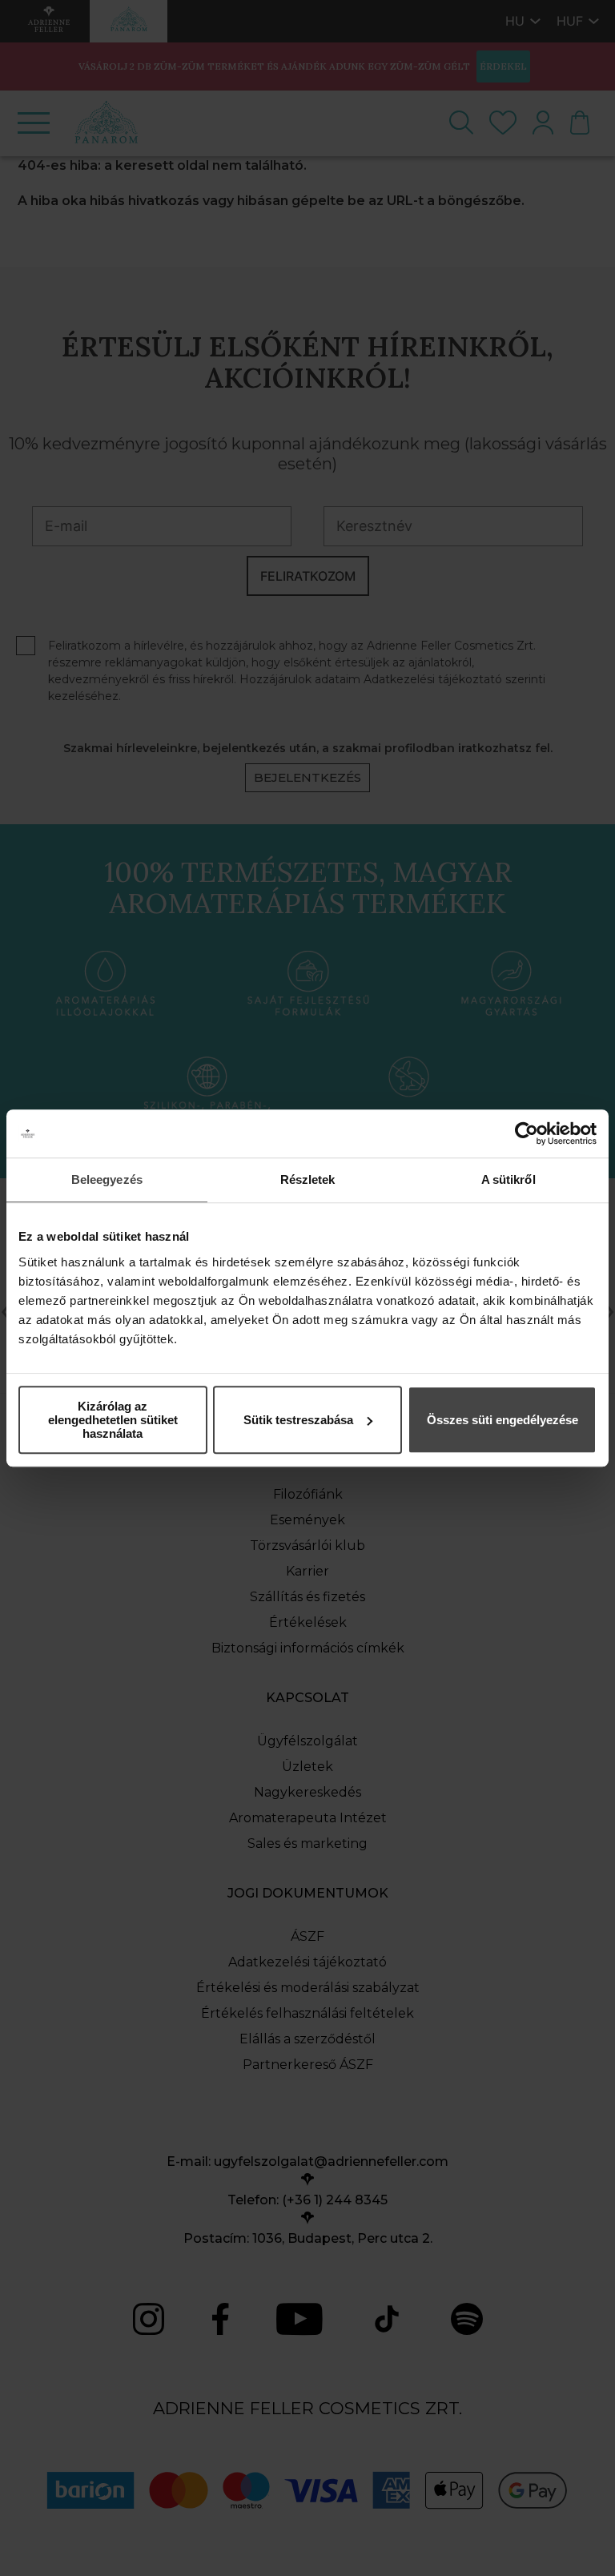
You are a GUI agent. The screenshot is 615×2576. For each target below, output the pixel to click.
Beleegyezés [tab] (107, 1179)
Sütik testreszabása (298, 1420)
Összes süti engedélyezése (502, 1420)
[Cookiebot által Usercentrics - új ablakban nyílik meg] (527, 1133)
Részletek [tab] (308, 1179)
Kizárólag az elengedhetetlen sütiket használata (113, 1420)
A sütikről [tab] (508, 1179)
